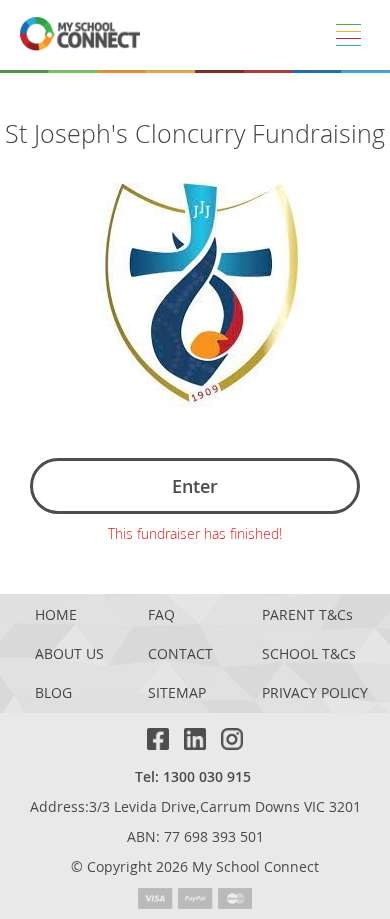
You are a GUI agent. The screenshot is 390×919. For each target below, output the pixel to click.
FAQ (161, 615)
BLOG (53, 693)
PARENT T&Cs (307, 615)
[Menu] (348, 35)
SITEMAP (177, 693)
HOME (56, 615)
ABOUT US (69, 654)
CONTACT (180, 654)
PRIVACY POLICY (315, 693)
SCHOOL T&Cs (309, 654)
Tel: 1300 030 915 (193, 776)
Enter (195, 486)
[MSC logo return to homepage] (80, 35)
